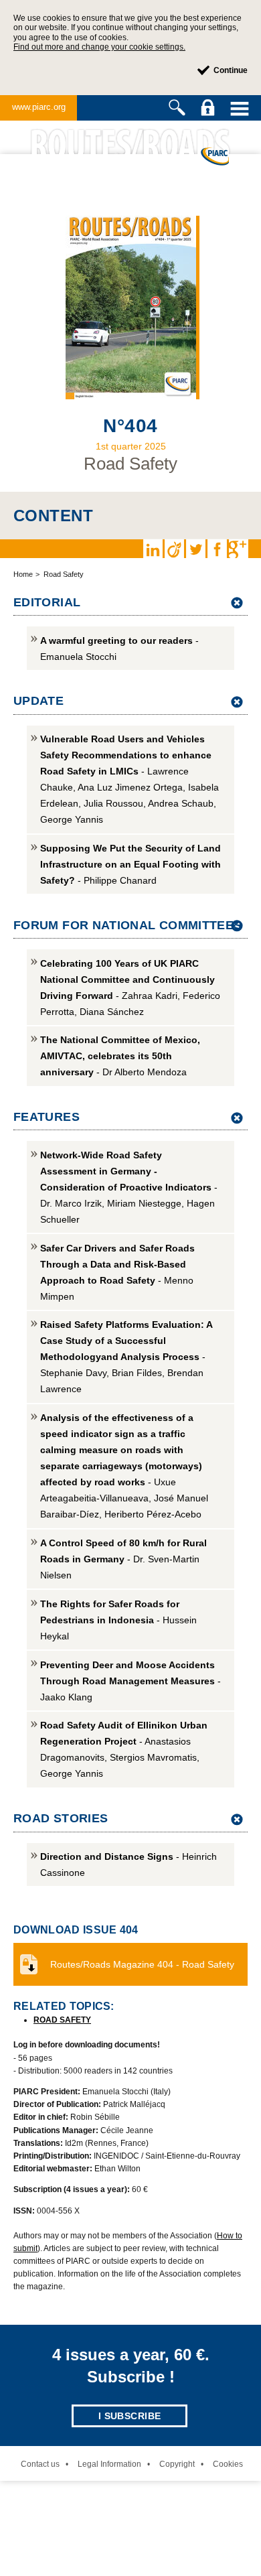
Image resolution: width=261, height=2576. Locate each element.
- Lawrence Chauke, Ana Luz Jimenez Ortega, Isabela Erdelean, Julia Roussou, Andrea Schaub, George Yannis (129, 779)
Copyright (177, 2464)
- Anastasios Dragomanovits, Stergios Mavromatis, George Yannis (124, 1749)
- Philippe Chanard (130, 864)
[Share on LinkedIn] (153, 549)
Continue (231, 70)
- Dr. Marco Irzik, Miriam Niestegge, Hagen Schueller (129, 1187)
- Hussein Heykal (118, 1620)
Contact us (40, 2464)
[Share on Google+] (238, 549)
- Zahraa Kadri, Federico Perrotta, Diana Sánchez (130, 988)
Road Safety (64, 574)
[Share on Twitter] (195, 549)
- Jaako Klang (130, 1681)
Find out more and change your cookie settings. (99, 47)
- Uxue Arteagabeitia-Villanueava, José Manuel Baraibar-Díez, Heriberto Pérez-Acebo (124, 1466)
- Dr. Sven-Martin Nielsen (123, 1559)
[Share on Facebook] (217, 549)
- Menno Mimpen (117, 1272)
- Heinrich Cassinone (128, 1865)
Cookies (228, 2464)
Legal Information (109, 2464)
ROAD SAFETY (62, 2020)
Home (23, 574)
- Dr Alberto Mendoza (120, 1056)
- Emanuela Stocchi (119, 649)
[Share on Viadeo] (174, 549)
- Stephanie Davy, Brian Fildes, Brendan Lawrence (126, 1357)
